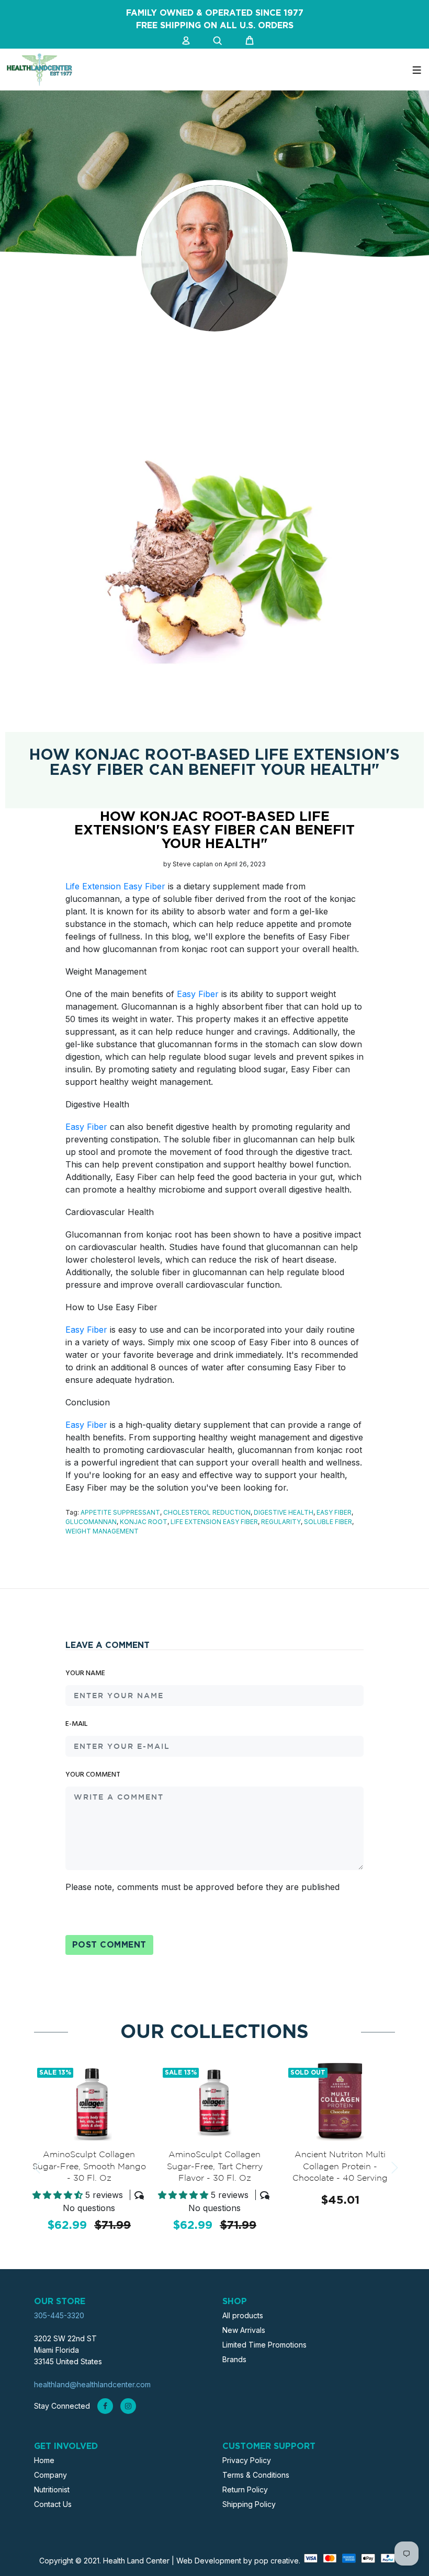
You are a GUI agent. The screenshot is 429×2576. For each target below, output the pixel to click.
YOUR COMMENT (93, 1775)
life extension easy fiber (214, 1522)
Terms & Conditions (256, 2475)
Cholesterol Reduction (207, 1512)
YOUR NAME (85, 1674)
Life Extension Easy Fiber (115, 886)
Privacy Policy (247, 2460)
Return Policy (245, 2489)
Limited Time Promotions (264, 2345)
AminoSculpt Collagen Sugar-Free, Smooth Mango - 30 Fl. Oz (89, 2167)
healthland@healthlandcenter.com (92, 2384)
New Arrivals (244, 2330)
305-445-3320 (59, 2315)
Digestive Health (284, 1512)
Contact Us (53, 2504)
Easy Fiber (198, 994)
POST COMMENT (109, 1945)
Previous (36, 2168)
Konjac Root (144, 1522)
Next (393, 2168)
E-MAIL (76, 1724)
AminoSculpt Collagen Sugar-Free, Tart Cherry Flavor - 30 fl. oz (215, 2167)
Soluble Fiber (328, 1522)
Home (44, 2460)
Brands (234, 2359)
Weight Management (102, 1531)
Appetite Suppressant (120, 1512)
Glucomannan (91, 1522)
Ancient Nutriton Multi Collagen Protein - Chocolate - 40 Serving (340, 2167)
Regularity (281, 1522)
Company (50, 2475)
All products (243, 2315)
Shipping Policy (249, 2504)
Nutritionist (52, 2489)
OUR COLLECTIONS (214, 2032)
